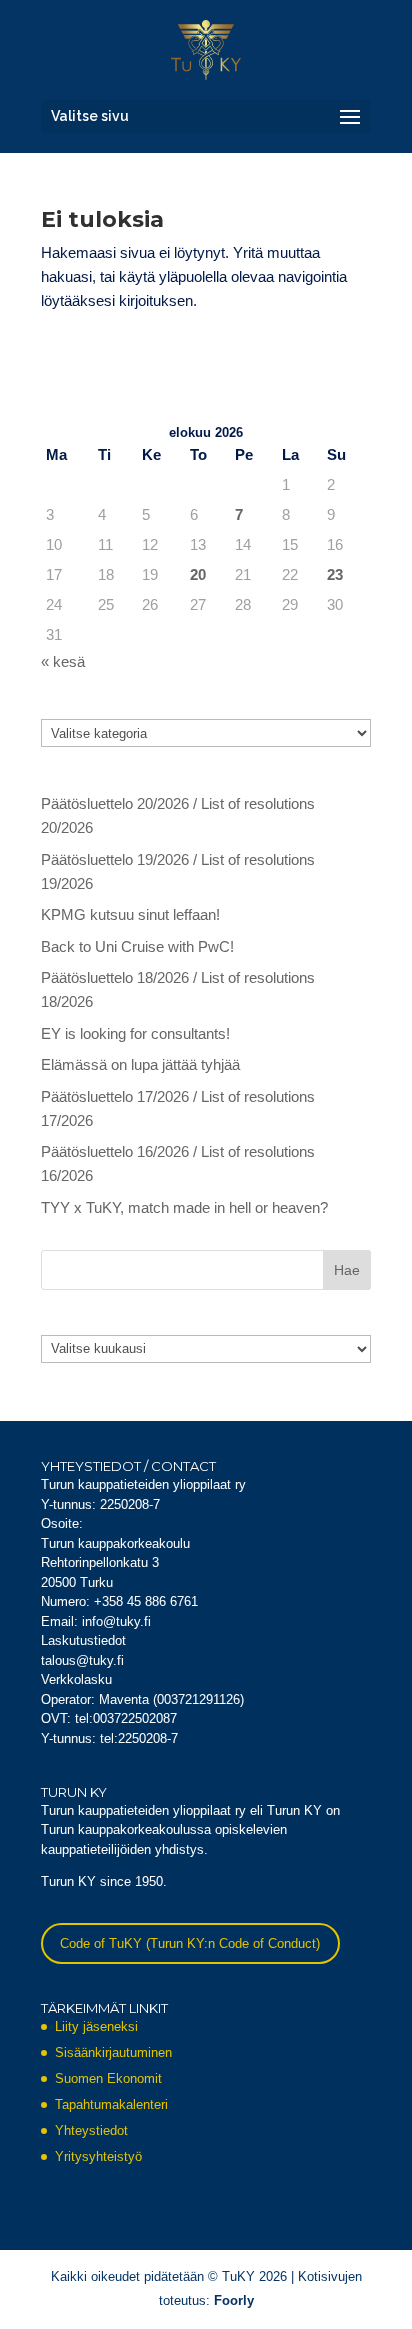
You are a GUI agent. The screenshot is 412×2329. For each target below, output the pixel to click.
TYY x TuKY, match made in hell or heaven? (184, 1207)
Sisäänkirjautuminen (113, 2052)
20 (198, 574)
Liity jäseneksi (96, 2026)
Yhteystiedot (91, 2130)
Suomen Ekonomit (108, 2078)
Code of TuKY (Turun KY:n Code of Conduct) (190, 1943)
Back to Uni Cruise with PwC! (137, 946)
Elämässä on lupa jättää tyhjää (140, 1064)
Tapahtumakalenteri (111, 2104)
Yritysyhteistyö (98, 2156)
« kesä (63, 661)
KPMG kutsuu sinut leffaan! (130, 914)
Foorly (234, 2300)
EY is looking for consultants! (135, 1033)
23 (335, 574)
